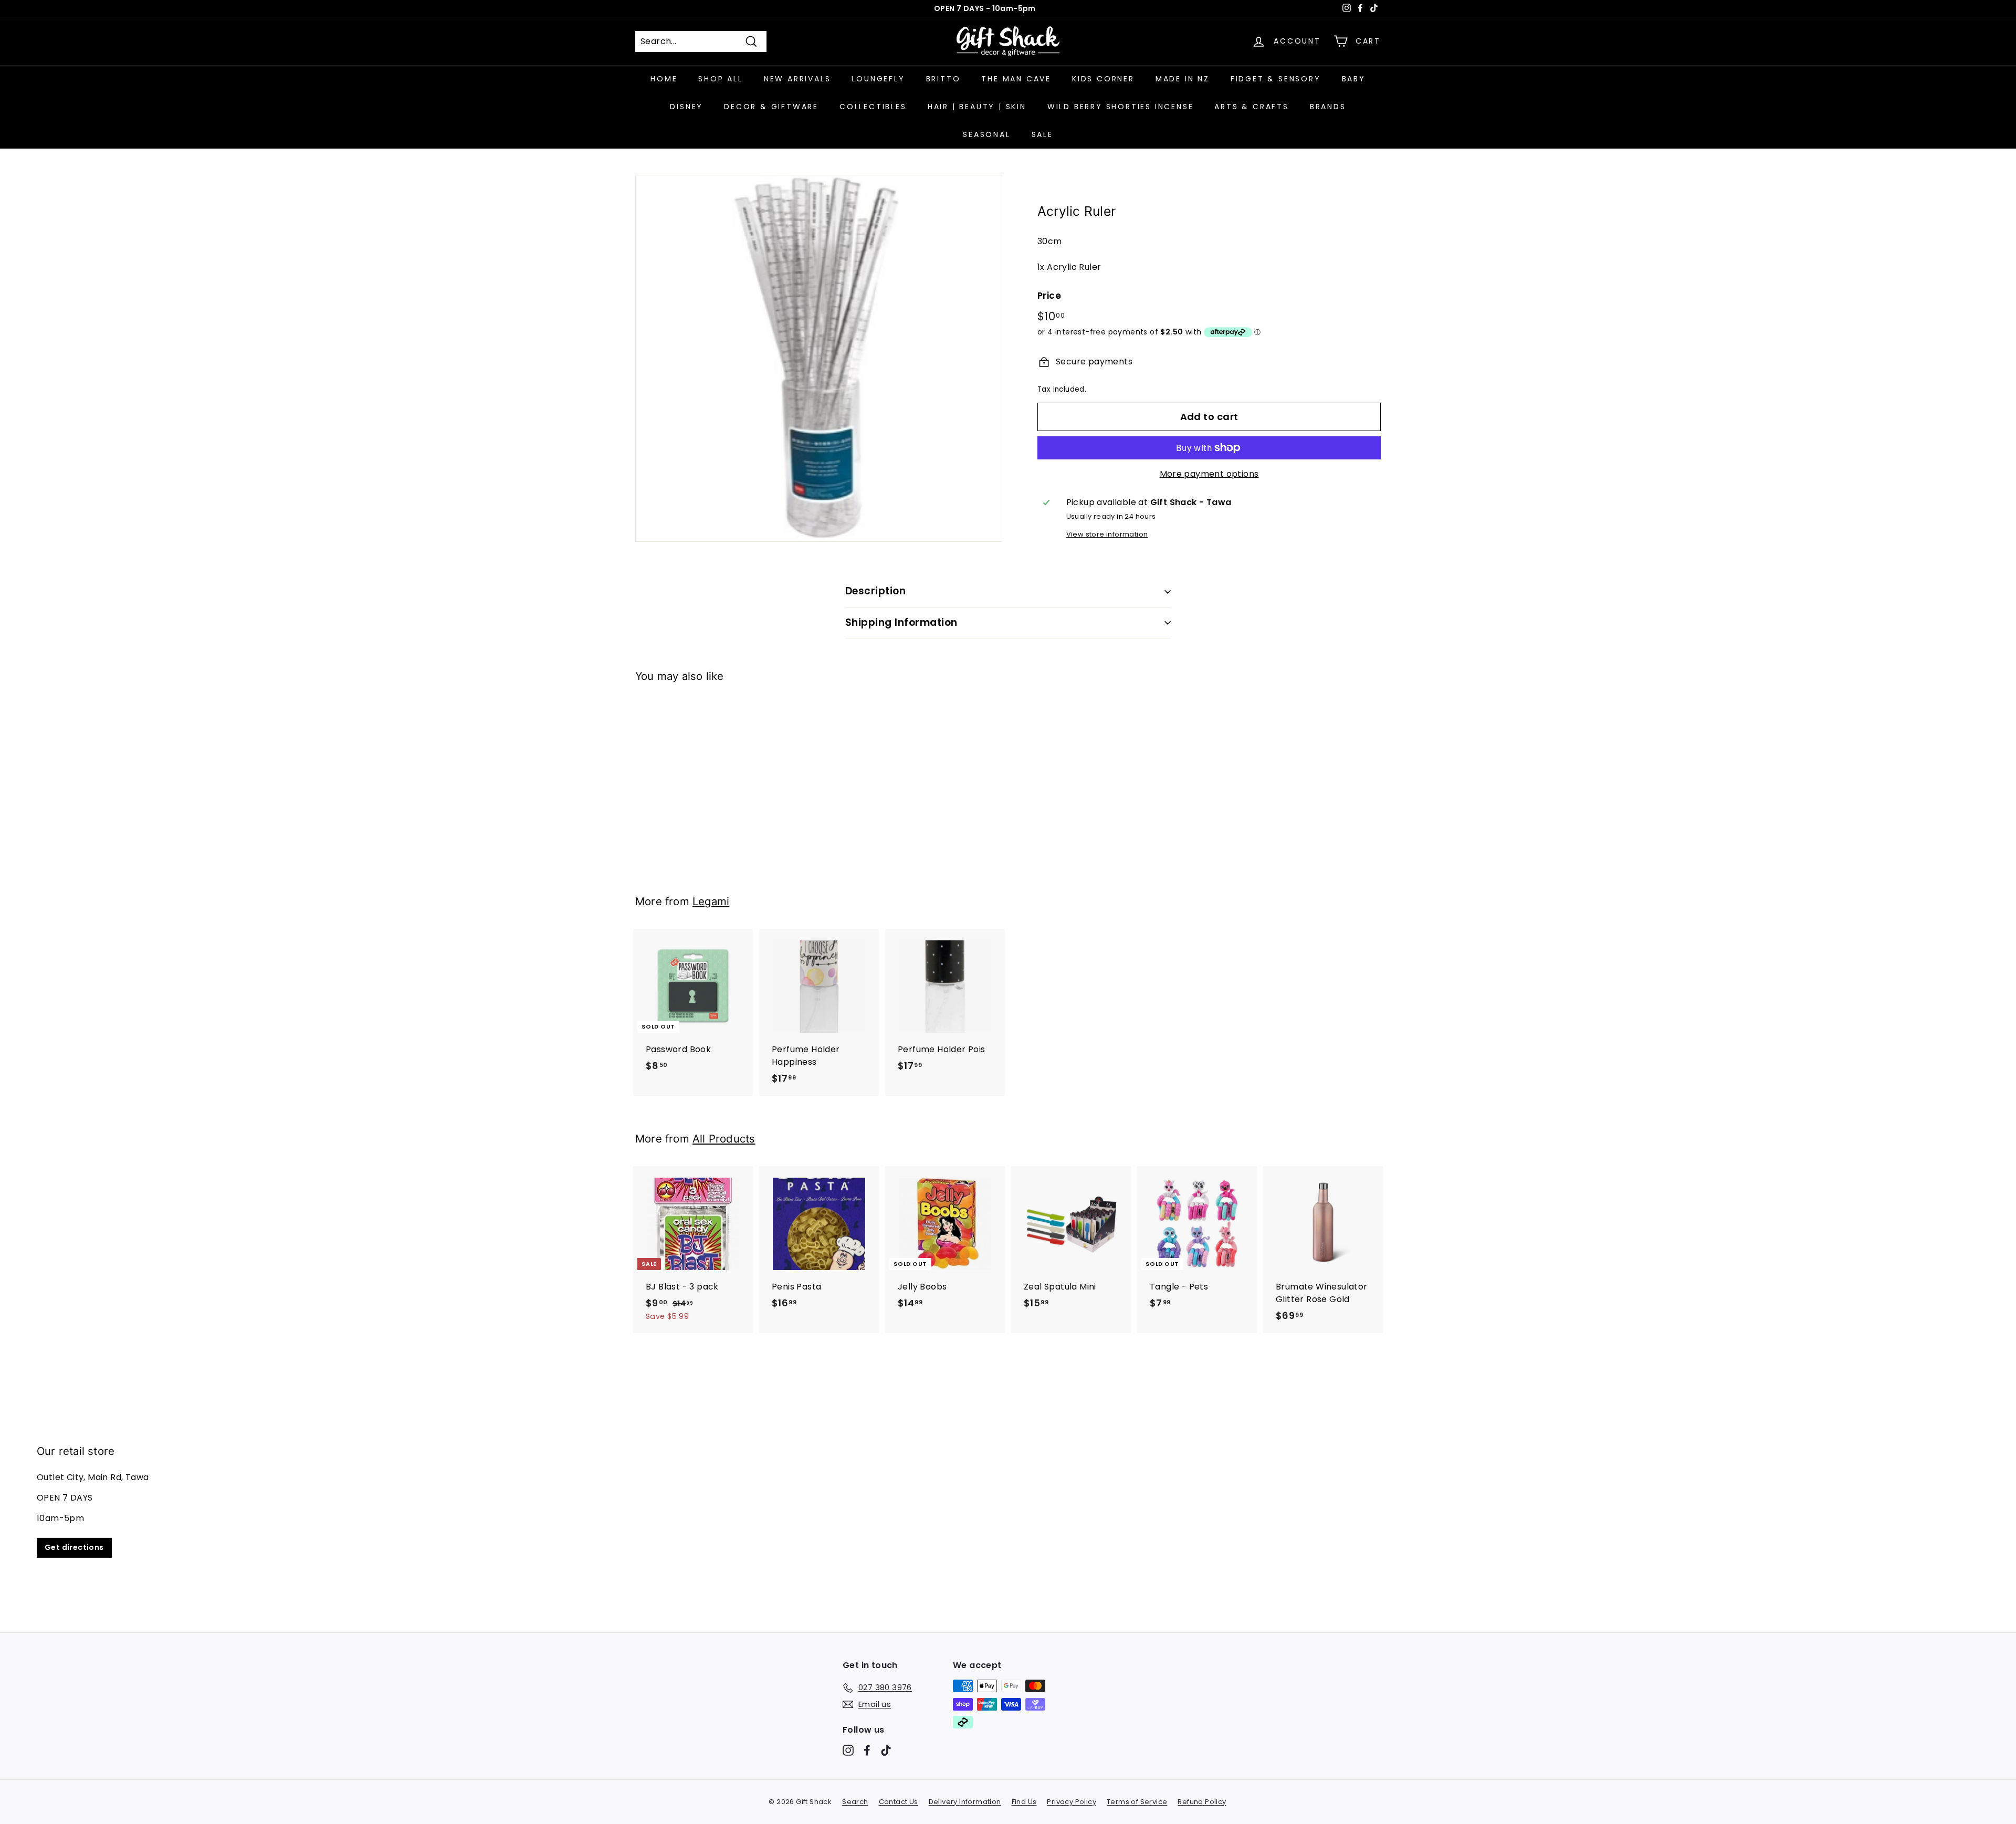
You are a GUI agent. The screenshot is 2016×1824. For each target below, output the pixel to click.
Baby (1354, 79)
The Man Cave (1016, 79)
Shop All (720, 79)
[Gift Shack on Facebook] (867, 1750)
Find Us (1024, 1802)
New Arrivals (797, 79)
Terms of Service (1137, 1802)
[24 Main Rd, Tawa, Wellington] (1008, 1501)
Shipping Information (901, 622)
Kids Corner (1103, 79)
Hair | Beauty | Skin (977, 107)
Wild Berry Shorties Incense (1121, 107)
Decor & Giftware (771, 107)
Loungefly (878, 79)
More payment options (1209, 474)
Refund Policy (1202, 1802)
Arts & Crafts (1251, 107)
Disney (686, 107)
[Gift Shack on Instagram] (848, 1750)
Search (855, 1802)
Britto (943, 79)
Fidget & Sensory (1276, 79)
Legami (711, 901)
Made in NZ (1183, 79)
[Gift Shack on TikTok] (886, 1750)
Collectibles (873, 107)
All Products (724, 1139)
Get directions (74, 1547)
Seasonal (986, 134)
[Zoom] (819, 358)
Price (1049, 296)
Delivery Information (965, 1802)
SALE (1042, 134)
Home (664, 79)
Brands (1328, 107)
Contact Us (899, 1802)
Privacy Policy (1072, 1802)
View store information (1107, 534)
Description (875, 591)
